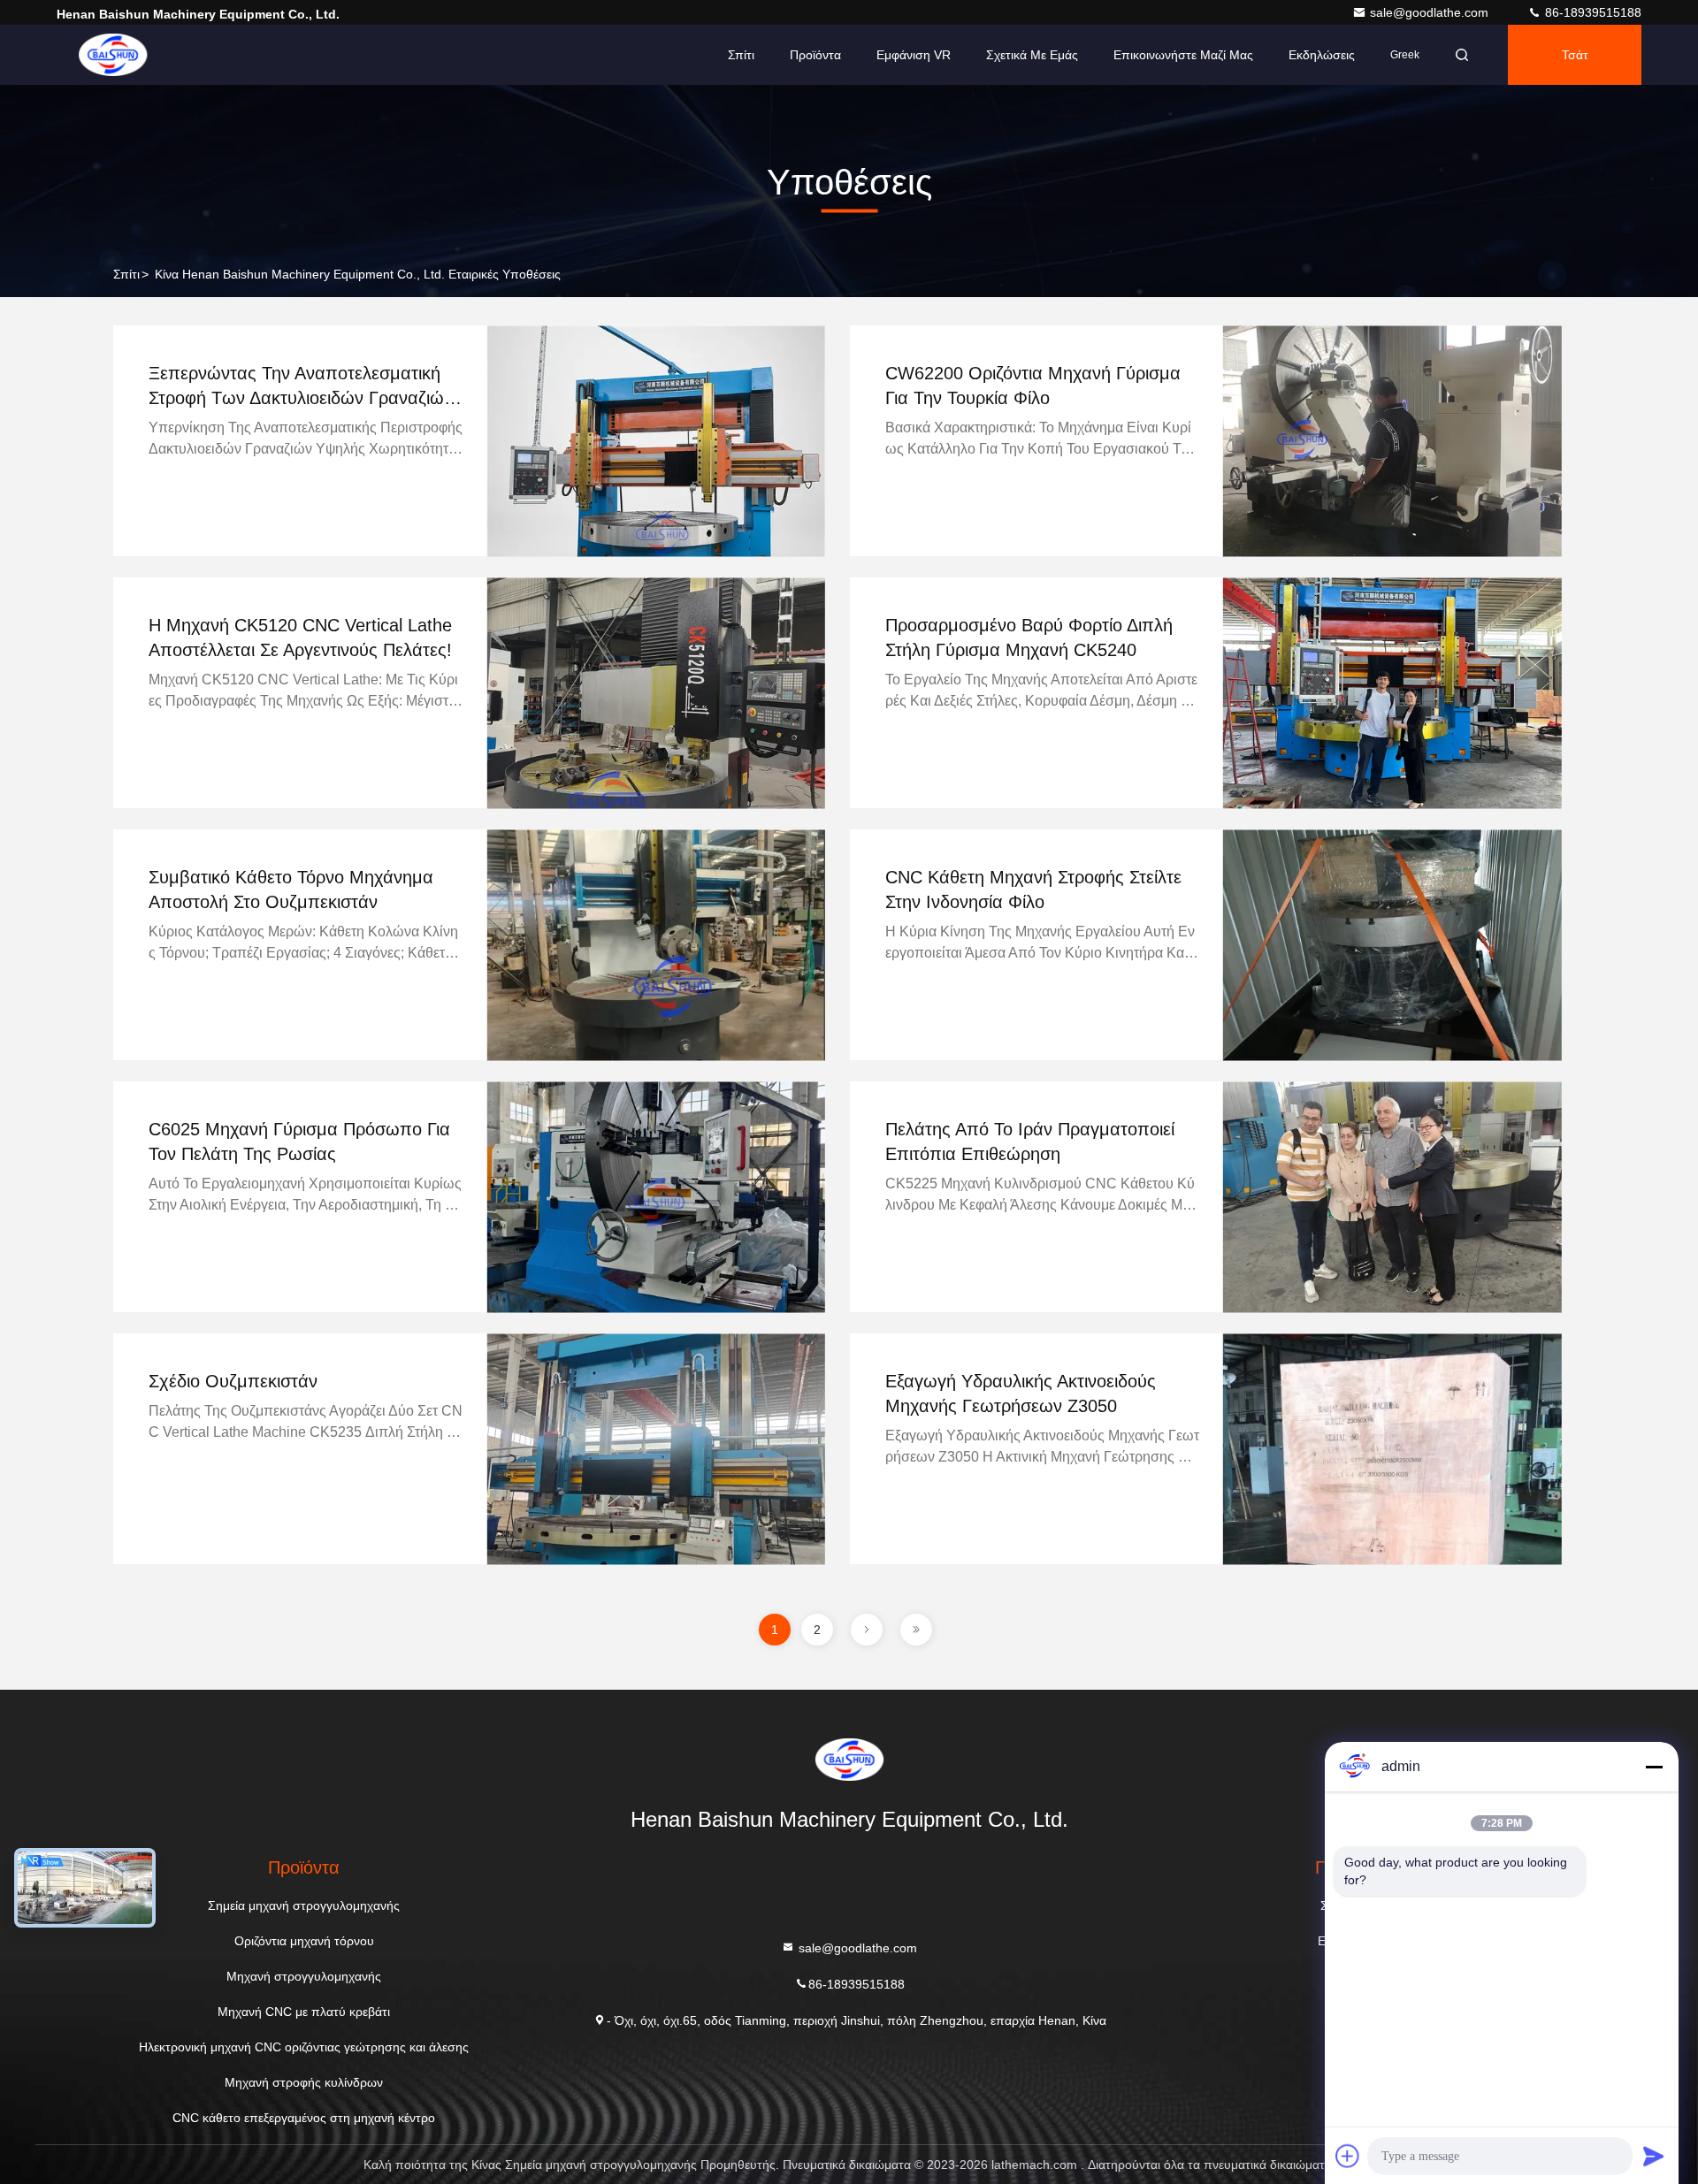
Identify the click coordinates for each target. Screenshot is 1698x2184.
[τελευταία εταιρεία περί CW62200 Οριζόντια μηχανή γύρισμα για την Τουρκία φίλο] (1392, 441)
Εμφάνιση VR (914, 55)
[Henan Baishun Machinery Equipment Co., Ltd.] (112, 55)
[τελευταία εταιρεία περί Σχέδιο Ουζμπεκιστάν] (655, 1449)
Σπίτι (741, 55)
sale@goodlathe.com (1431, 12)
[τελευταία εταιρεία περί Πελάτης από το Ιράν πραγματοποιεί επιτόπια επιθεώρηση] (1392, 1197)
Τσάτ (1575, 55)
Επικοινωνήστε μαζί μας (1183, 55)
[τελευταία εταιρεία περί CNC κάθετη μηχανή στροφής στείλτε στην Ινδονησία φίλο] (1392, 945)
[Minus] (1654, 1767)
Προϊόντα (815, 55)
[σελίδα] (867, 1630)
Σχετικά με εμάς (1032, 55)
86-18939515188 (1591, 12)
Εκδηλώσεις (1322, 55)
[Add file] (1348, 2156)
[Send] (1654, 2156)
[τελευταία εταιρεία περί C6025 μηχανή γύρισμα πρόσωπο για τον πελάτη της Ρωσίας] (655, 1197)
